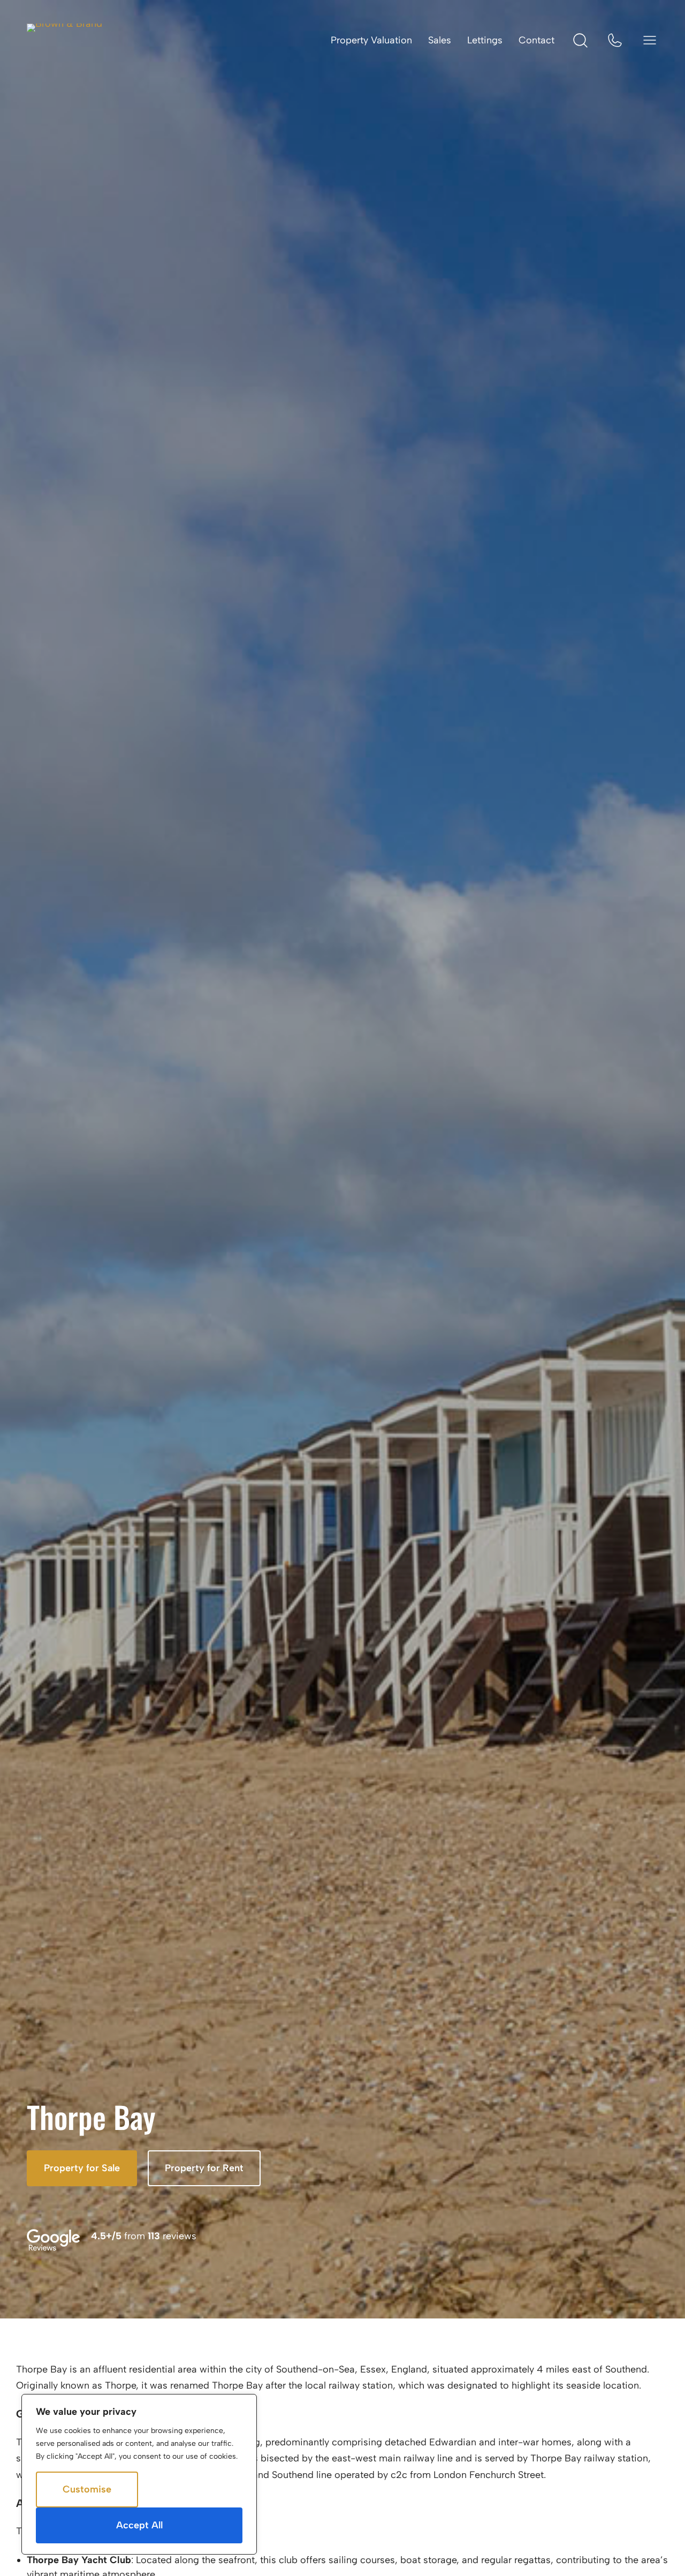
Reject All (190, 2489)
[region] (139, 2474)
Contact (536, 40)
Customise (87, 2489)
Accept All (139, 2525)
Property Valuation (371, 40)
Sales (440, 40)
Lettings (485, 40)
